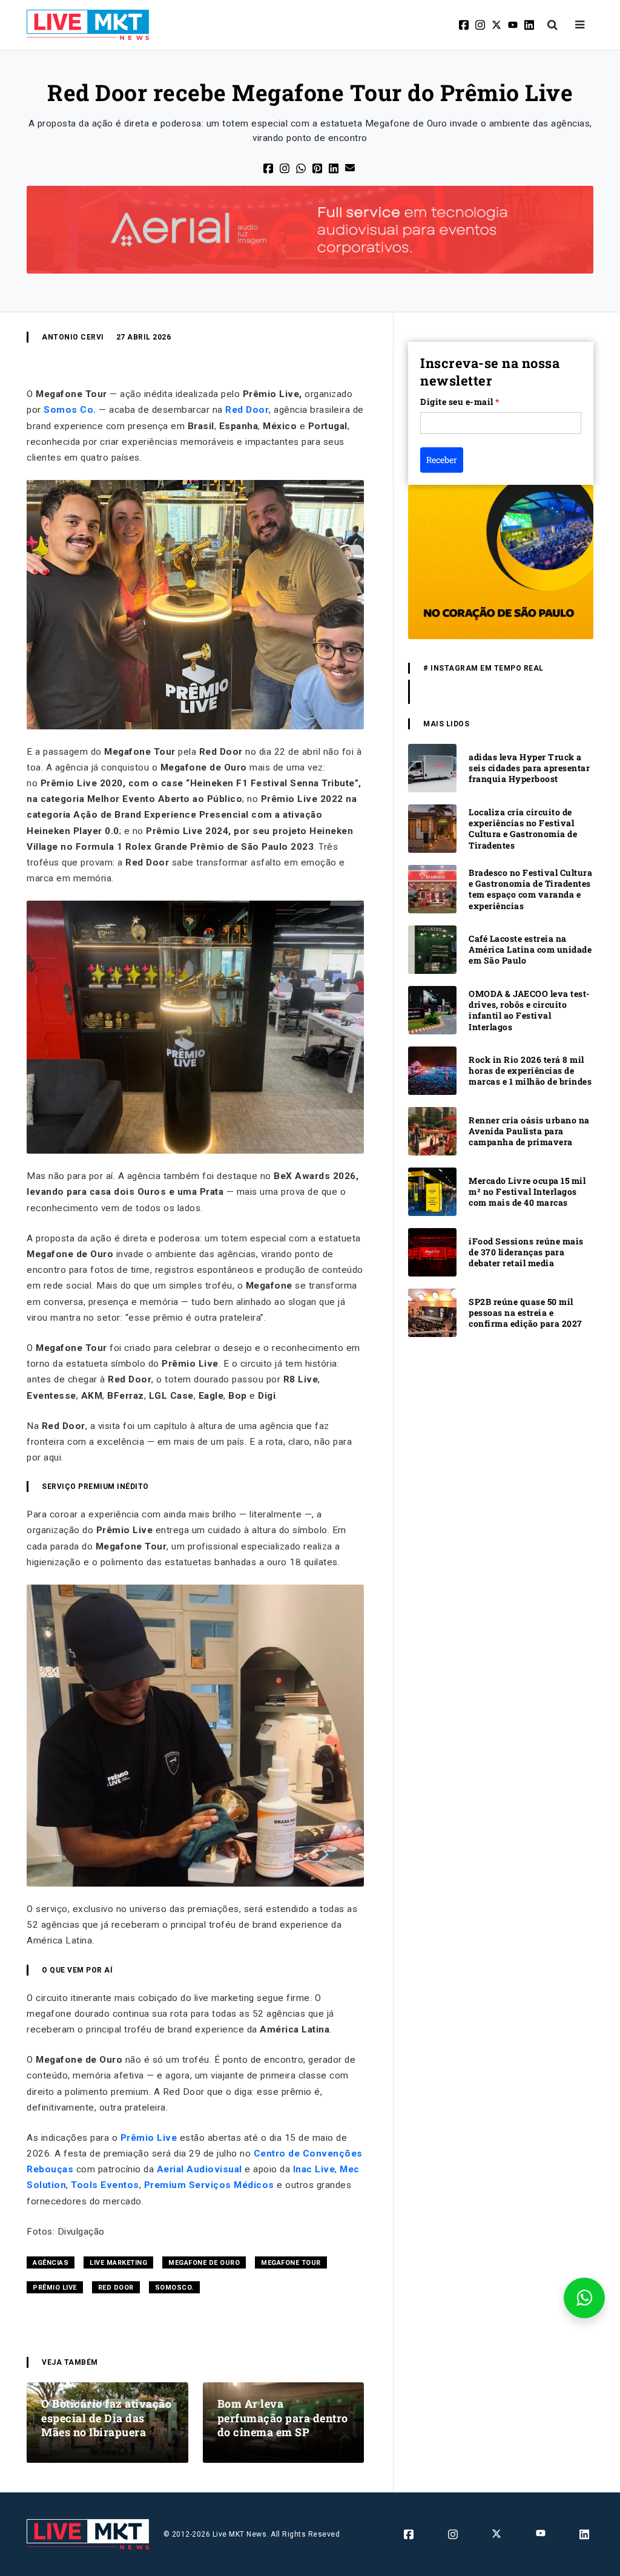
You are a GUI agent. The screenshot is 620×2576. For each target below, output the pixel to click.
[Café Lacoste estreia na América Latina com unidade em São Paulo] (432, 949)
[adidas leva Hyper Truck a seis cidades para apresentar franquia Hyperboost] (432, 768)
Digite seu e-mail (460, 402)
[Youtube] (514, 25)
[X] (497, 25)
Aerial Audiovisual (200, 2169)
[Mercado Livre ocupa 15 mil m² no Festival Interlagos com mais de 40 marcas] (432, 1191)
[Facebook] (465, 25)
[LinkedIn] (335, 167)
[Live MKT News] (88, 25)
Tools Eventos (105, 2185)
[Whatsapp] (302, 167)
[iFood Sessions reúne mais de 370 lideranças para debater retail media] (432, 1252)
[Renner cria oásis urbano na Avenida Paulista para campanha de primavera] (432, 1131)
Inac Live (314, 2169)
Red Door (247, 410)
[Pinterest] (318, 167)
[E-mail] (351, 167)
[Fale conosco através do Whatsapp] (584, 2298)
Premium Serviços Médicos (209, 2185)
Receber (442, 460)
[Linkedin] (530, 25)
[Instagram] (481, 25)
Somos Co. (70, 410)
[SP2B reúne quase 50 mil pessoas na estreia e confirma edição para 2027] (432, 1313)
